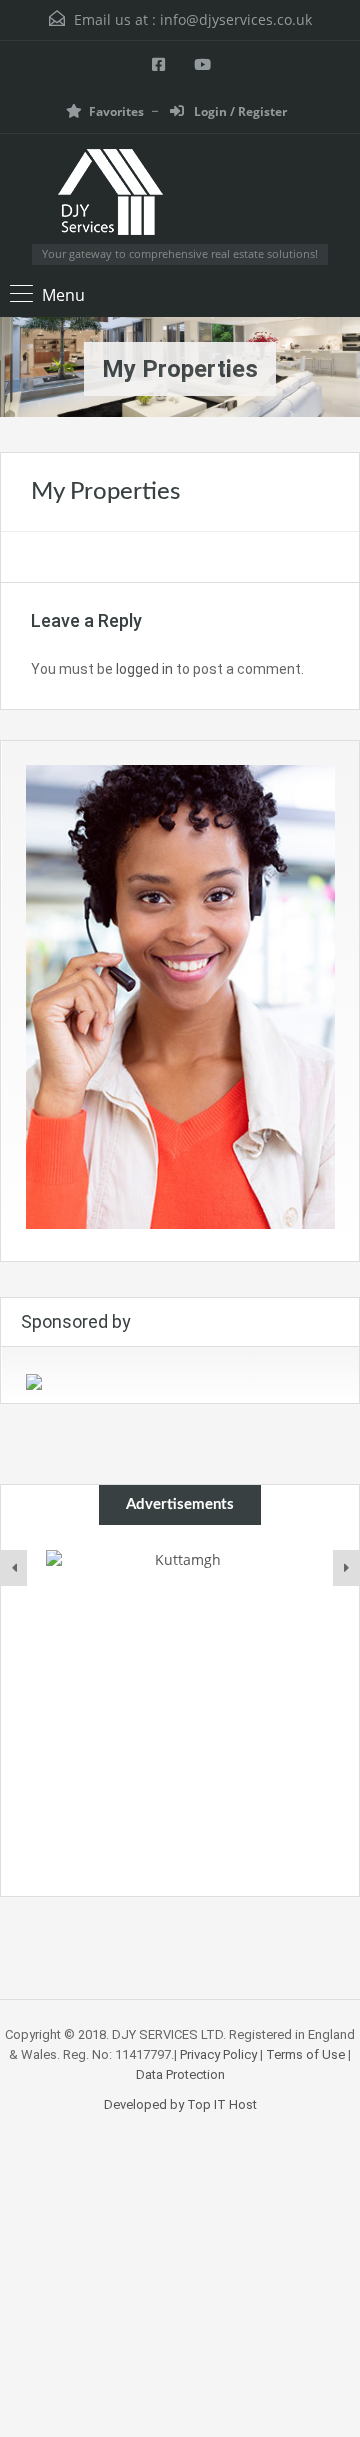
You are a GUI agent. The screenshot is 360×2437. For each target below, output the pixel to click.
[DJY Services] (180, 196)
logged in (144, 669)
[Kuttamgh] (180, 1589)
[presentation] (14, 1568)
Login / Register (239, 111)
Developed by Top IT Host (180, 2104)
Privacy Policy (218, 2054)
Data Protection (180, 2074)
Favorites (116, 111)
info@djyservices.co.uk (236, 19)
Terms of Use (305, 2054)
